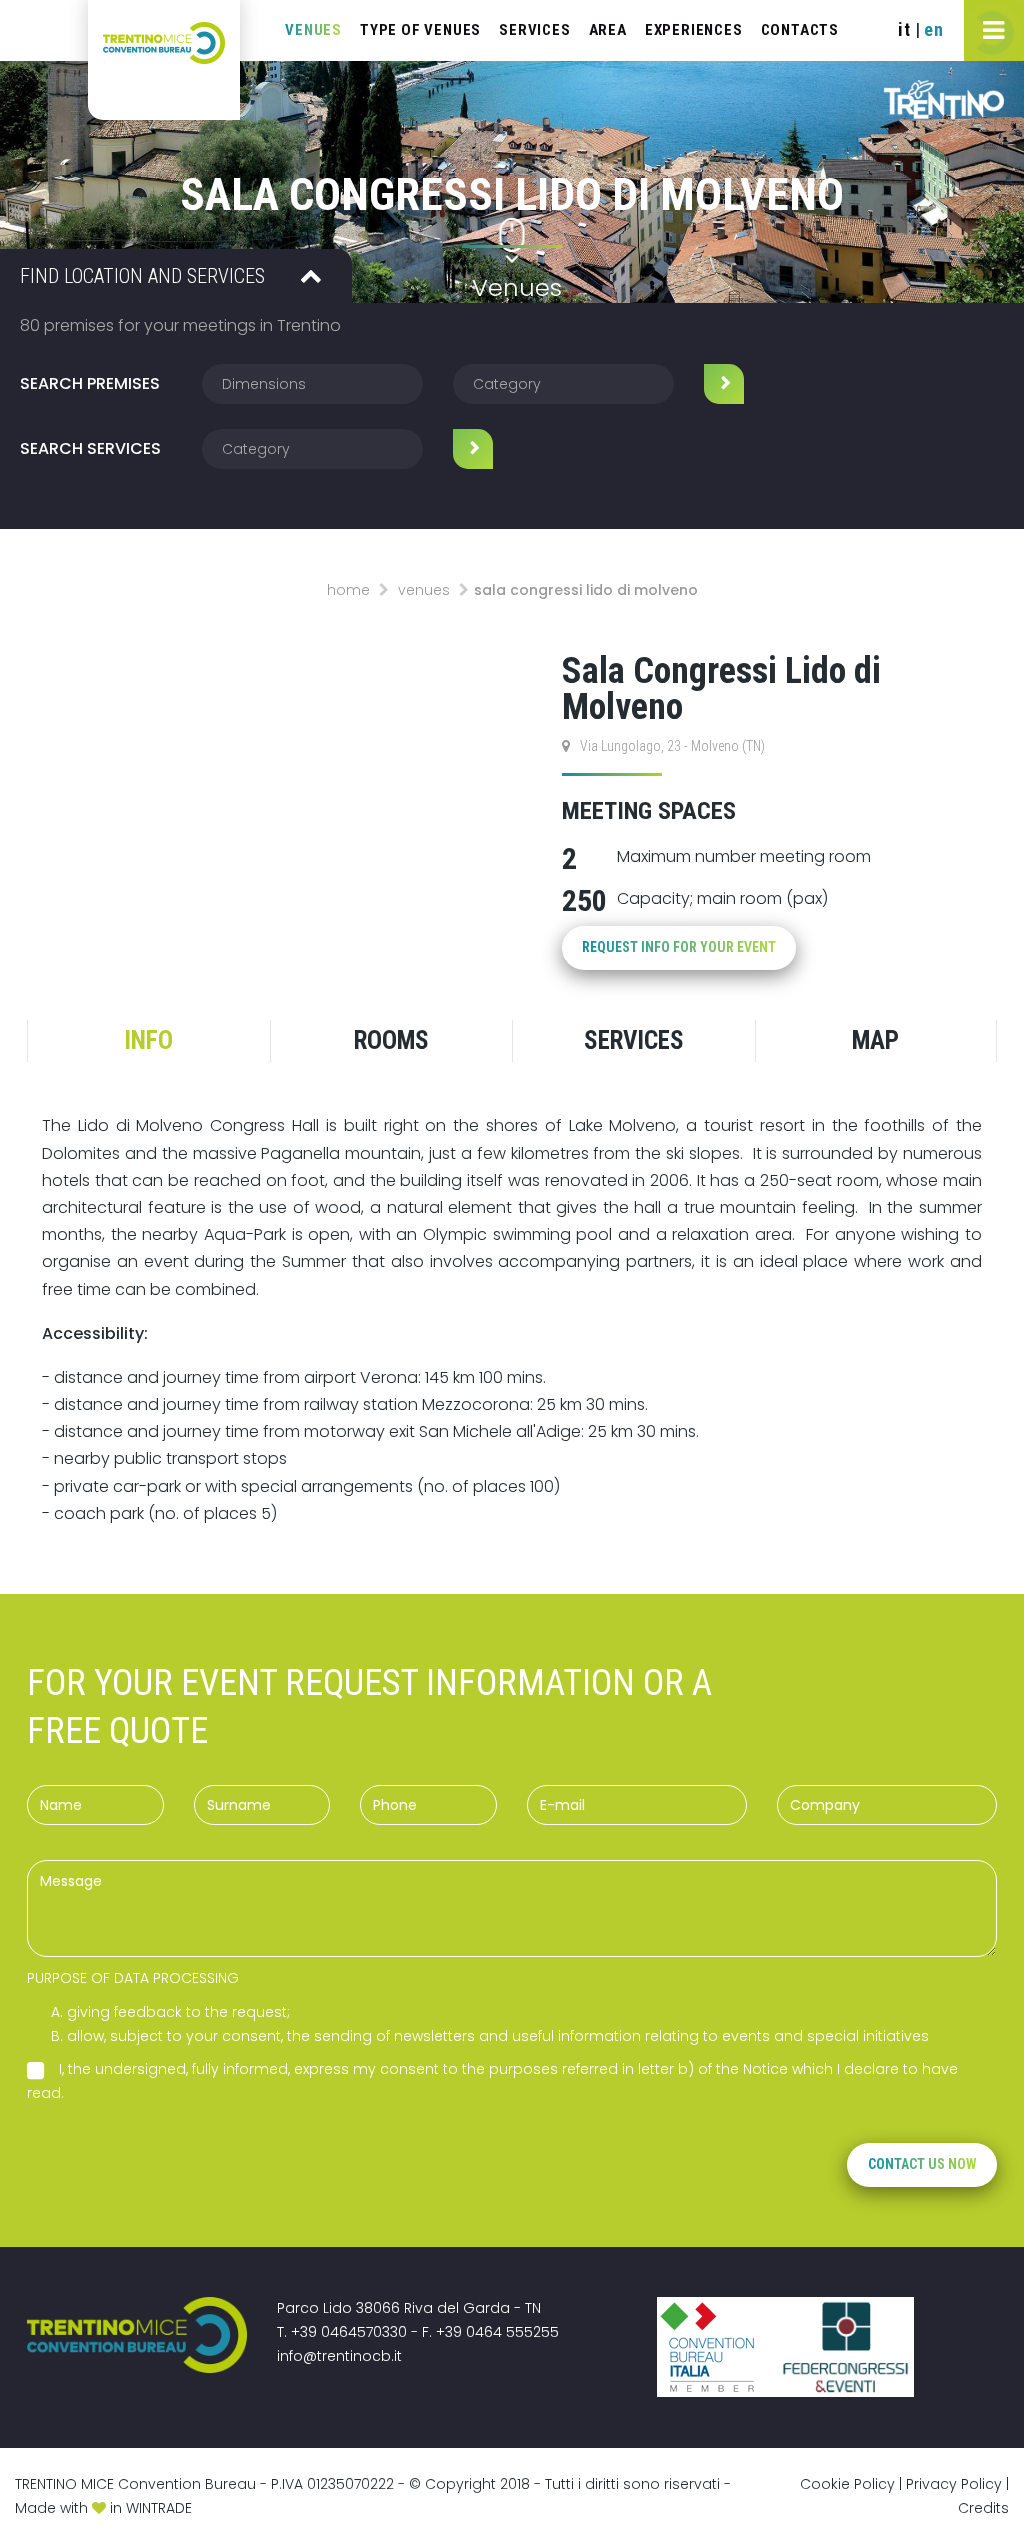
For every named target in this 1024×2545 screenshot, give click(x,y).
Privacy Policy (954, 2484)
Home (348, 590)
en (934, 29)
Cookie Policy (847, 2484)
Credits (983, 2508)
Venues (424, 590)
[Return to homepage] (164, 60)
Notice (765, 2069)
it (904, 29)
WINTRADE (159, 2508)
